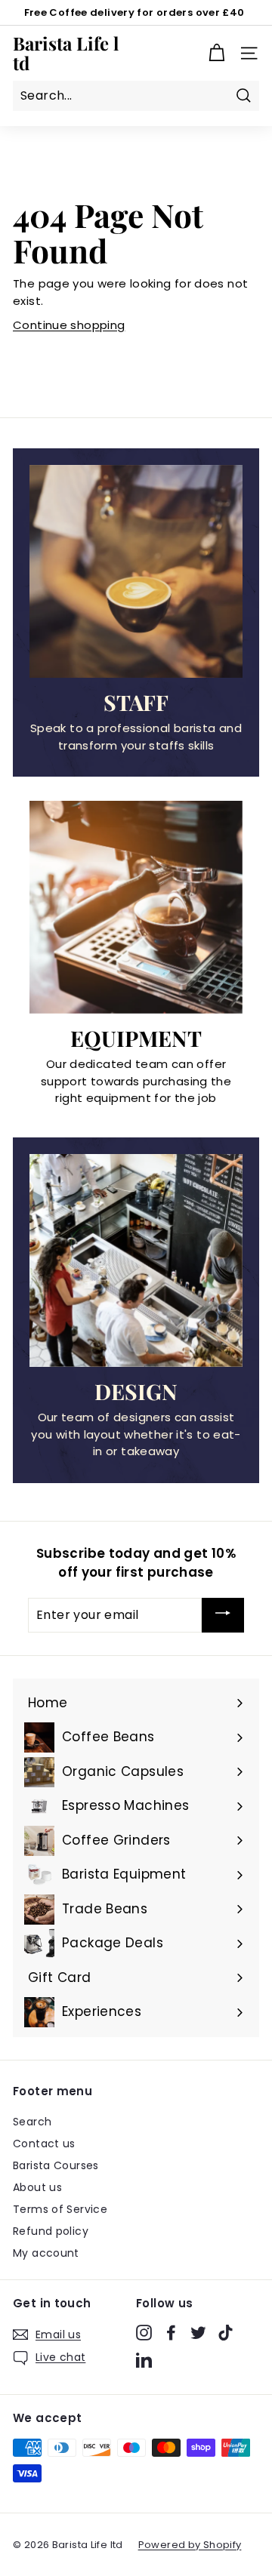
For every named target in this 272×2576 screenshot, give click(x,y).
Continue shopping (69, 325)
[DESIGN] (136, 1260)
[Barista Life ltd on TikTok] (226, 2332)
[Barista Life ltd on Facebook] (171, 2332)
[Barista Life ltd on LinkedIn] (144, 2360)
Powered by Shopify (190, 2545)
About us (37, 2187)
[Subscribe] (223, 1615)
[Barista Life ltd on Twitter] (198, 2332)
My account (46, 2253)
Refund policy (51, 2231)
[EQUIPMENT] (136, 907)
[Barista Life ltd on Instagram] (144, 2332)
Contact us (44, 2144)
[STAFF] (136, 571)
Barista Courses (56, 2165)
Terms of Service (60, 2209)
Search (32, 2122)
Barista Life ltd (66, 53)
